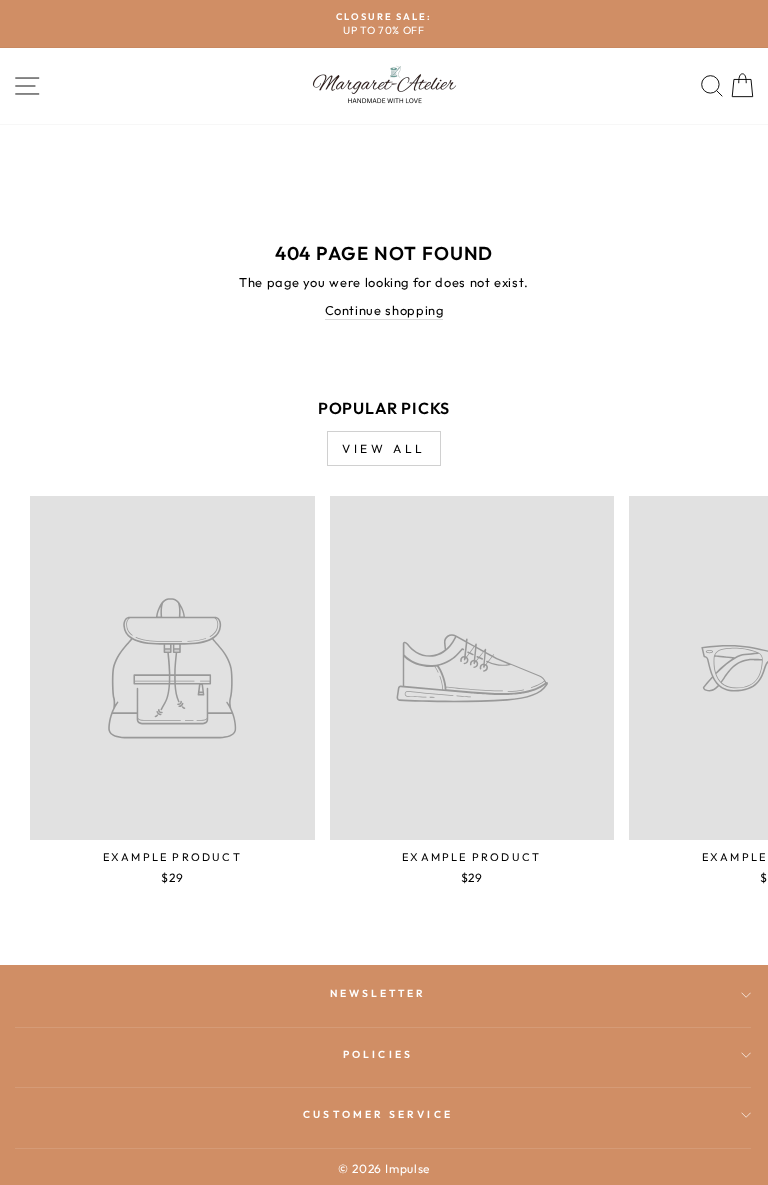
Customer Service (377, 1114)
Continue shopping (384, 310)
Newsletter (378, 993)
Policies (378, 1054)
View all (384, 448)
